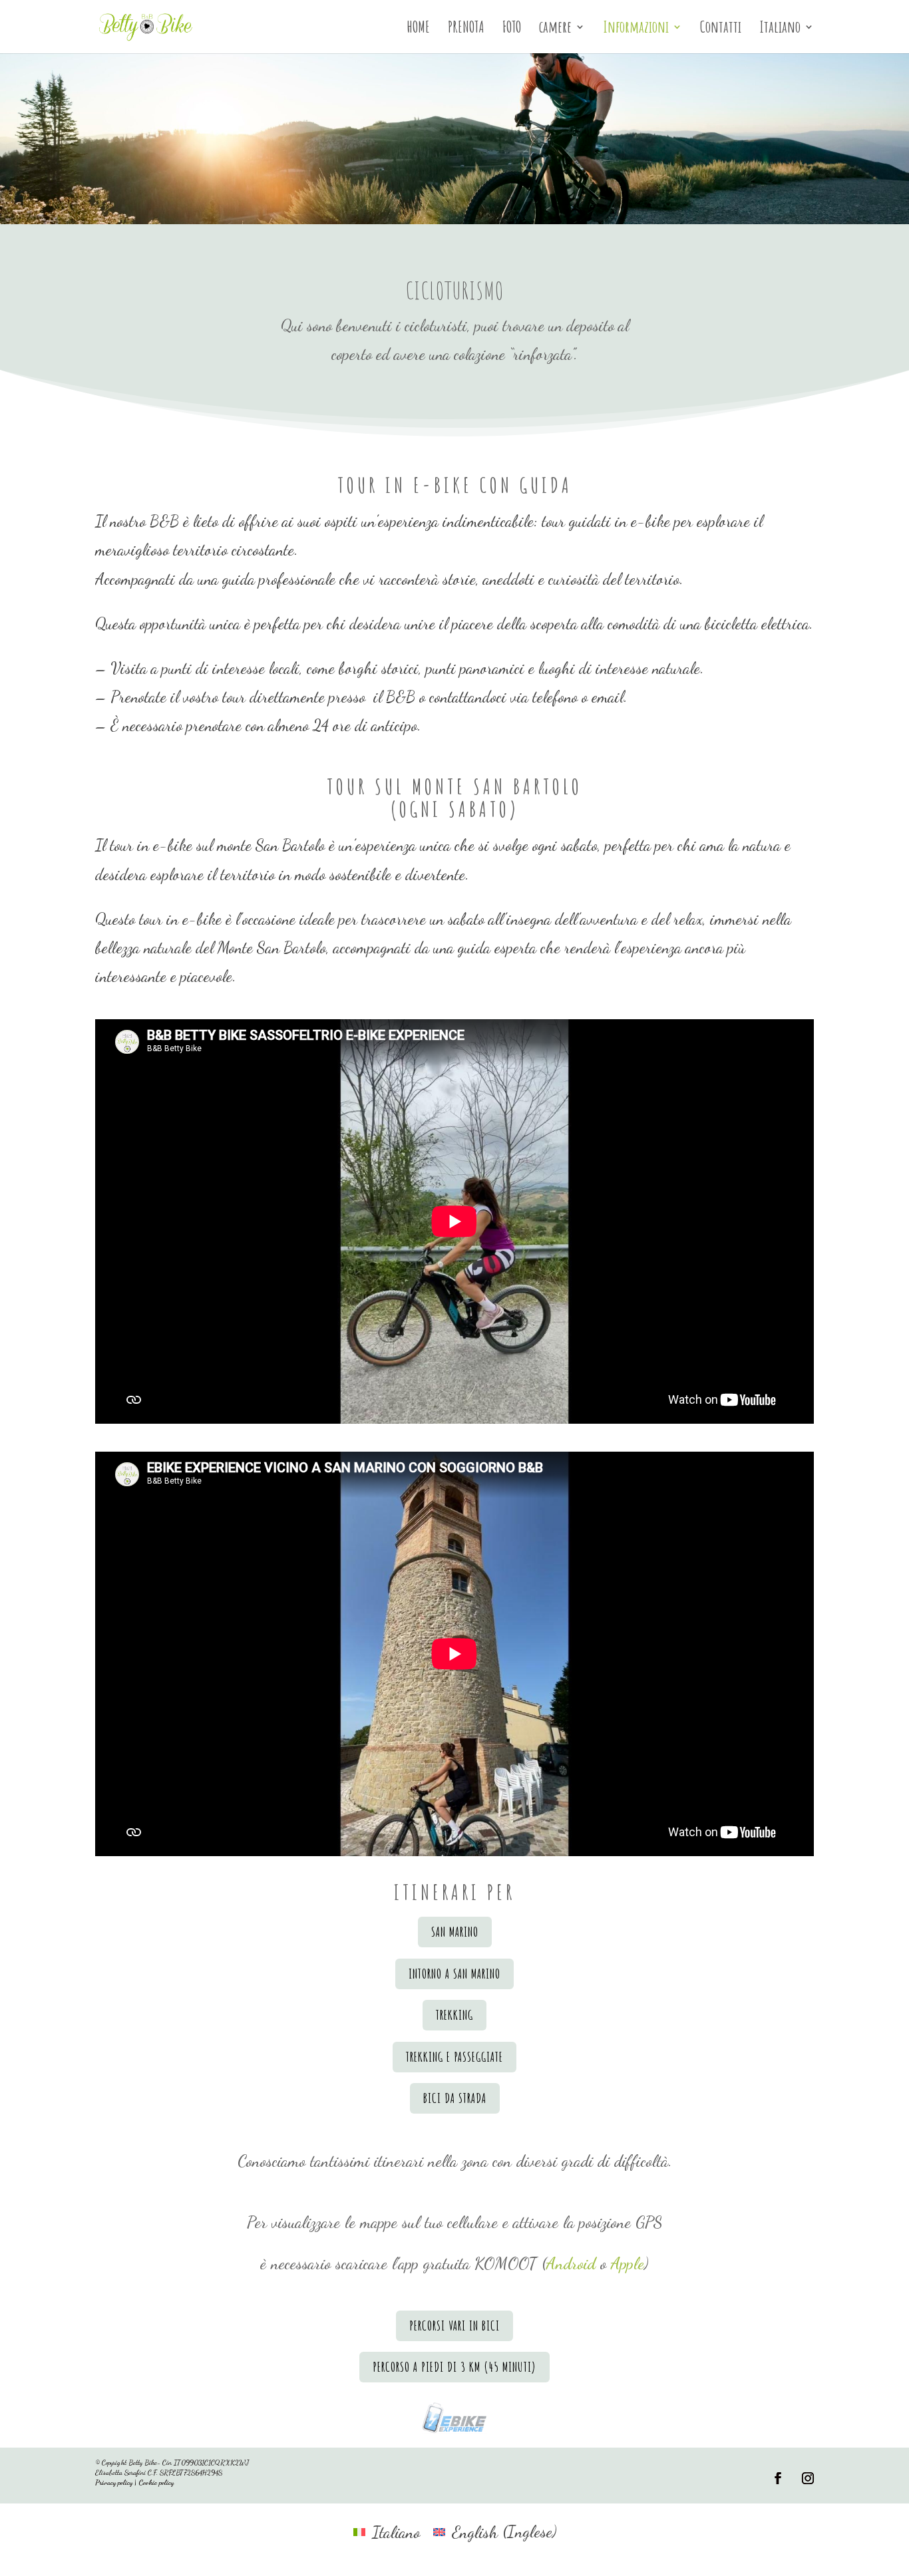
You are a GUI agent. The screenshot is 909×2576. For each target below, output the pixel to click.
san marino (455, 1932)
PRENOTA (466, 29)
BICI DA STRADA (455, 2098)
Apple (628, 2263)
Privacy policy (114, 2483)
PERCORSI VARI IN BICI (454, 2326)
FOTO (512, 29)
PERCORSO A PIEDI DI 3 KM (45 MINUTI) (454, 2367)
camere (555, 29)
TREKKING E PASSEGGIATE (454, 2057)
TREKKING (454, 2015)
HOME (418, 29)
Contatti (721, 29)
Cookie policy (156, 2483)
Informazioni (636, 29)
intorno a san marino (454, 1974)
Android (571, 2263)
